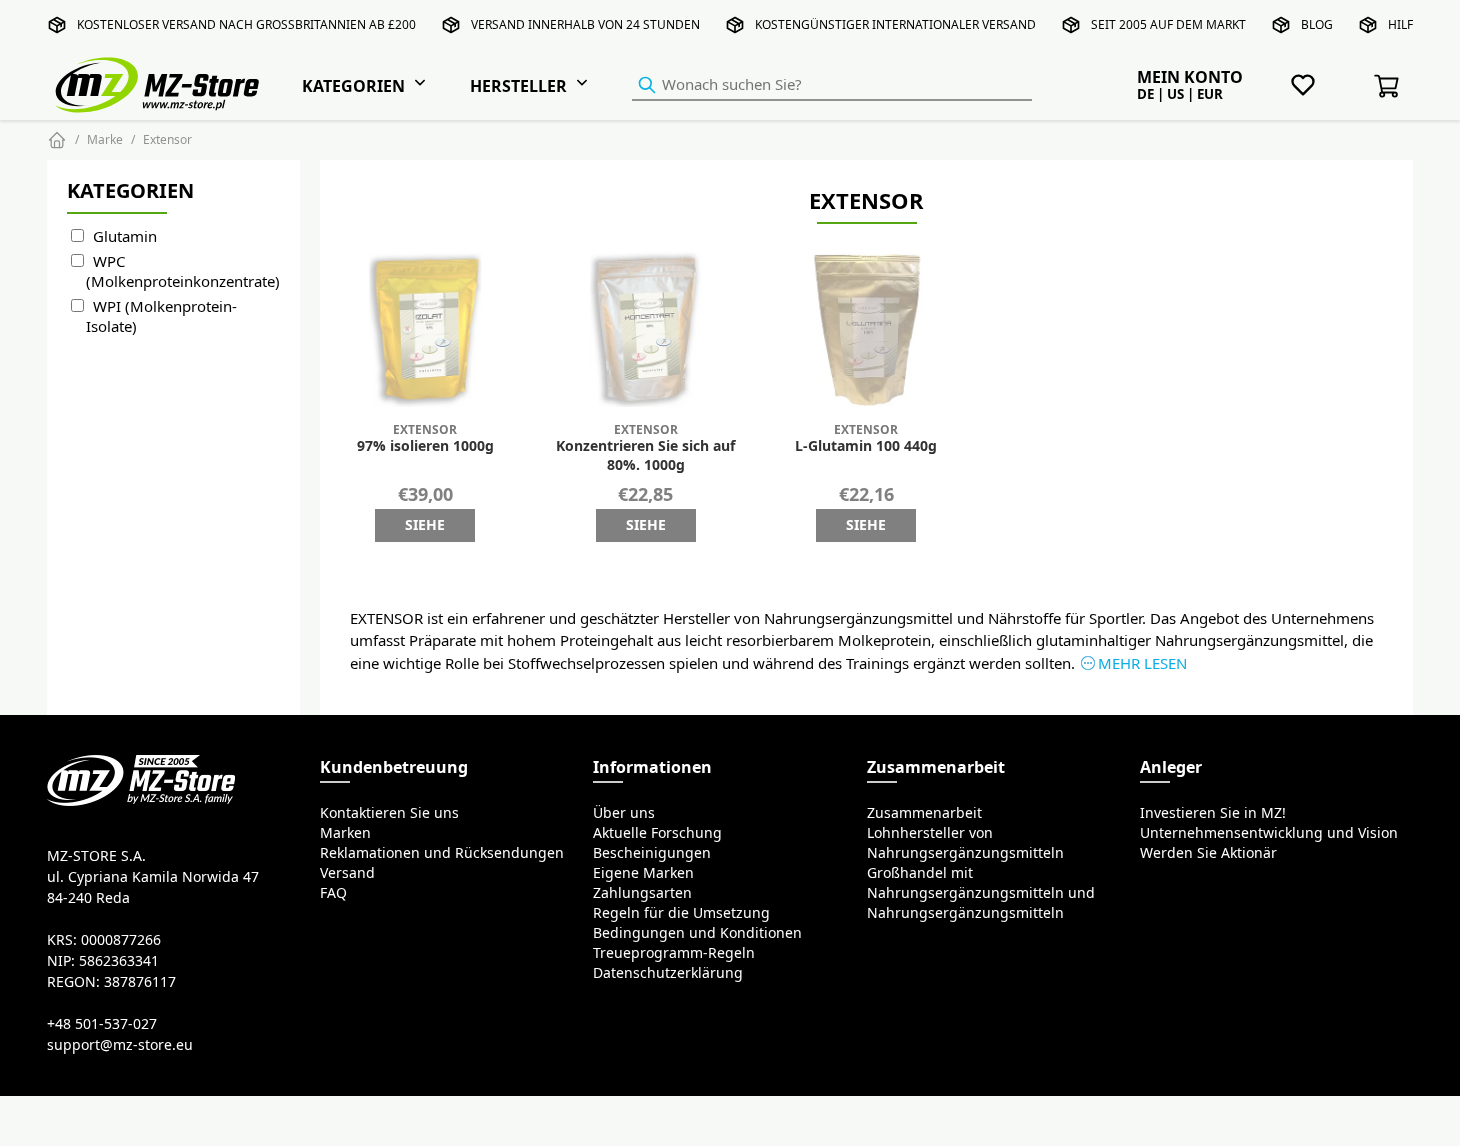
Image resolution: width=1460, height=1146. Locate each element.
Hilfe (1404, 24)
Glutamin (125, 236)
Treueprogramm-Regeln (674, 953)
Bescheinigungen (652, 853)
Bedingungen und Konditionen (697, 933)
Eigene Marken (643, 873)
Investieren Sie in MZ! (1213, 813)
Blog (1317, 24)
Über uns (624, 813)
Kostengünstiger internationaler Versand (895, 24)
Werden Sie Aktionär (1208, 853)
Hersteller (518, 86)
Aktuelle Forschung (657, 833)
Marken (345, 833)
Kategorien (353, 86)
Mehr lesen (1142, 663)
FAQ (333, 893)
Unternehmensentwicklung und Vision (1269, 833)
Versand (347, 873)
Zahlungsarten (642, 893)
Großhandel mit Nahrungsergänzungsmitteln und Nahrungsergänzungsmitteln (981, 893)
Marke (105, 139)
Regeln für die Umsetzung (681, 913)
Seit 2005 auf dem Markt (1168, 24)
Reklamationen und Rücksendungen (442, 853)
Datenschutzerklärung (668, 973)
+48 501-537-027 (102, 1024)
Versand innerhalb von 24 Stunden (585, 24)
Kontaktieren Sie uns (389, 813)
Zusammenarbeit (924, 813)
